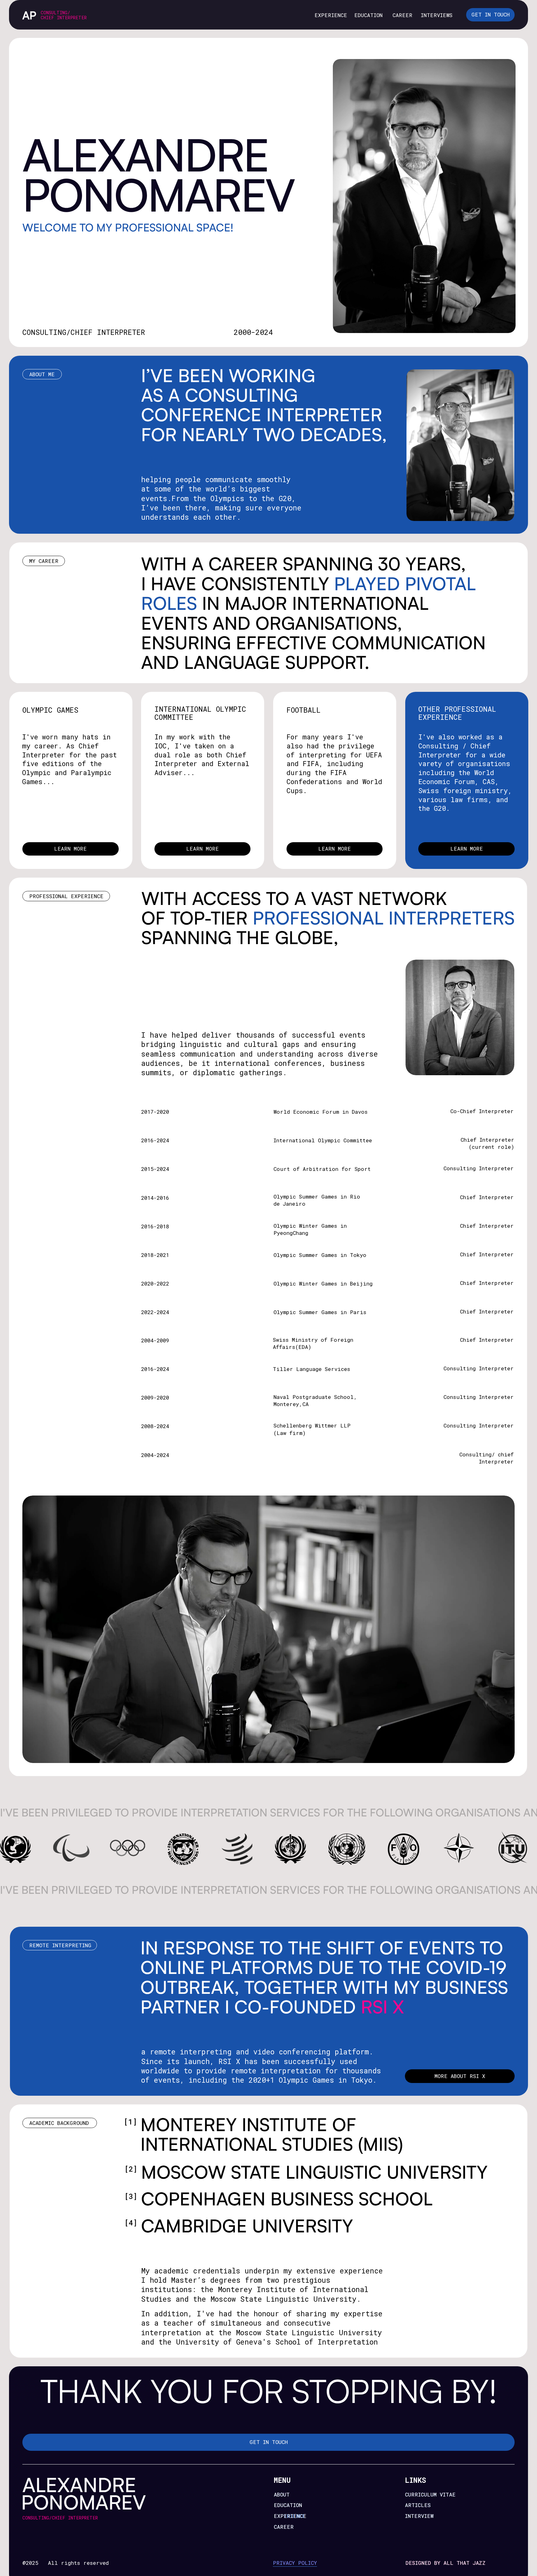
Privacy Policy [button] (295, 2563)
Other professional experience (457, 713)
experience (290, 2516)
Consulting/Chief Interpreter (64, 15)
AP (29, 15)
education (368, 15)
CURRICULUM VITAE (430, 2494)
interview (419, 2516)
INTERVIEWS (437, 15)
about (282, 2494)
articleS (418, 2505)
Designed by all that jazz (446, 2563)
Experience (331, 15)
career (402, 15)
